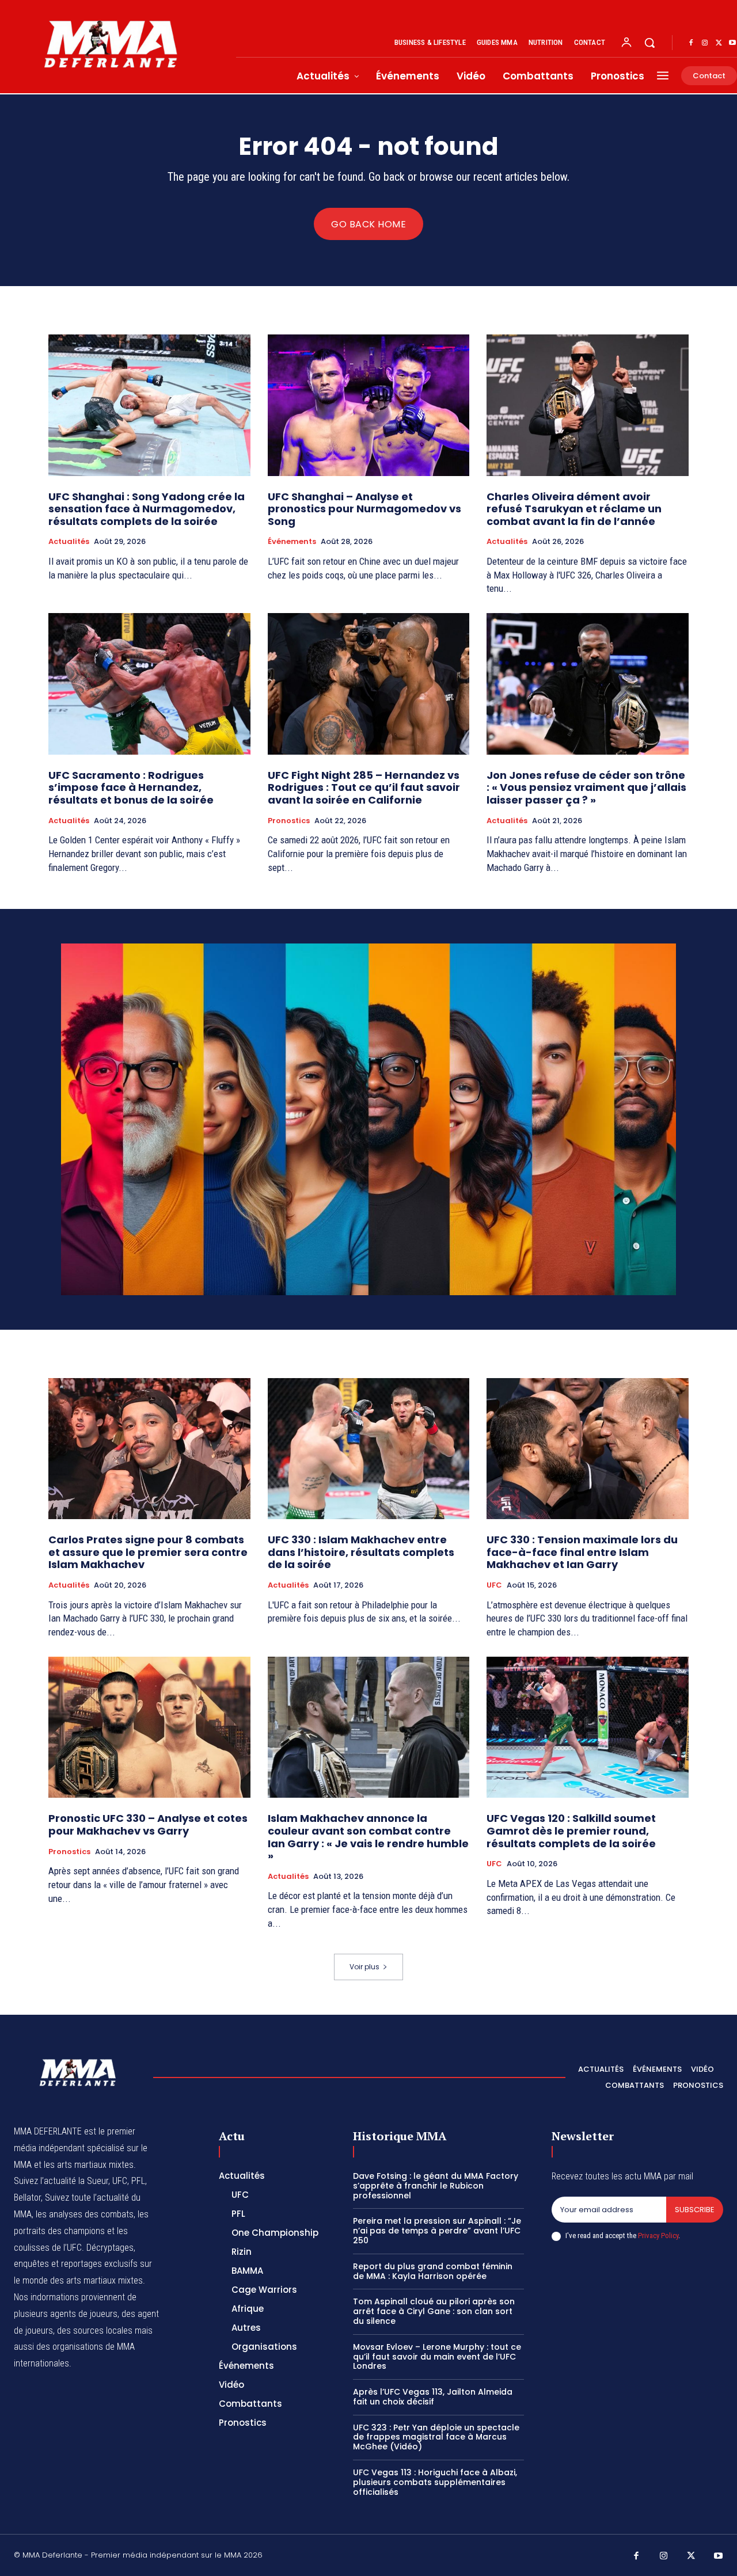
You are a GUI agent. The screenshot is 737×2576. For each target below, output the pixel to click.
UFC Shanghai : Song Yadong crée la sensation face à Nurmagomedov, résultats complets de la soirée (147, 509)
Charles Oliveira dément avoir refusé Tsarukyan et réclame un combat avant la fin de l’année (574, 509)
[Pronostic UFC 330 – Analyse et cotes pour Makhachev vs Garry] (149, 1727)
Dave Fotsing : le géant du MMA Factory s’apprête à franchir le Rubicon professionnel (436, 2186)
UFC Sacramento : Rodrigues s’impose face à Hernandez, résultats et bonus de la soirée (131, 787)
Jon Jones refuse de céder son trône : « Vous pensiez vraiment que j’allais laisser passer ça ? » (586, 787)
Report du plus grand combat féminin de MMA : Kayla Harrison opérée (433, 2271)
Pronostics (289, 821)
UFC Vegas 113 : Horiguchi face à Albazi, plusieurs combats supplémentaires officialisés (435, 2482)
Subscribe (695, 2210)
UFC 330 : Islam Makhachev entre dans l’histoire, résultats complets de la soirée (361, 1552)
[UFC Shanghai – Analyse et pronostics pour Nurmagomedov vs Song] (369, 405)
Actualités (69, 542)
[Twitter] (719, 43)
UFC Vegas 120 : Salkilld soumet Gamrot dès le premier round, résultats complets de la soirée (571, 1831)
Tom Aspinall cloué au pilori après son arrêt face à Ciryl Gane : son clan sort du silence (434, 2311)
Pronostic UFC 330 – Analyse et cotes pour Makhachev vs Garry (148, 1824)
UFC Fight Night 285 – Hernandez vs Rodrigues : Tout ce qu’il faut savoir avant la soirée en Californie (364, 787)
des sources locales (95, 2330)
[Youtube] (719, 2556)
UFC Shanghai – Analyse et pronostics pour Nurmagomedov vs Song (364, 509)
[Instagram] (705, 43)
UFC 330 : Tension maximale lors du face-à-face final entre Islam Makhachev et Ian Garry (582, 1552)
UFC (494, 1585)
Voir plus (364, 1967)
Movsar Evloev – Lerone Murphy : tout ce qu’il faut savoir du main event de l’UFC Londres (437, 2357)
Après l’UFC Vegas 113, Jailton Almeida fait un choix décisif (433, 2397)
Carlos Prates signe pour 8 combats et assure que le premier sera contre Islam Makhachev (148, 1552)
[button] (649, 43)
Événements (292, 542)
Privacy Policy (658, 2236)
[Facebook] (691, 43)
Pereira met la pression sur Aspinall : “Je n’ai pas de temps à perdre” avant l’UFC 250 (437, 2231)
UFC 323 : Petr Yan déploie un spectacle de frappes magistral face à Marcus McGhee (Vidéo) (436, 2437)
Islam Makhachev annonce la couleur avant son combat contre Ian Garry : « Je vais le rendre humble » (368, 1837)
